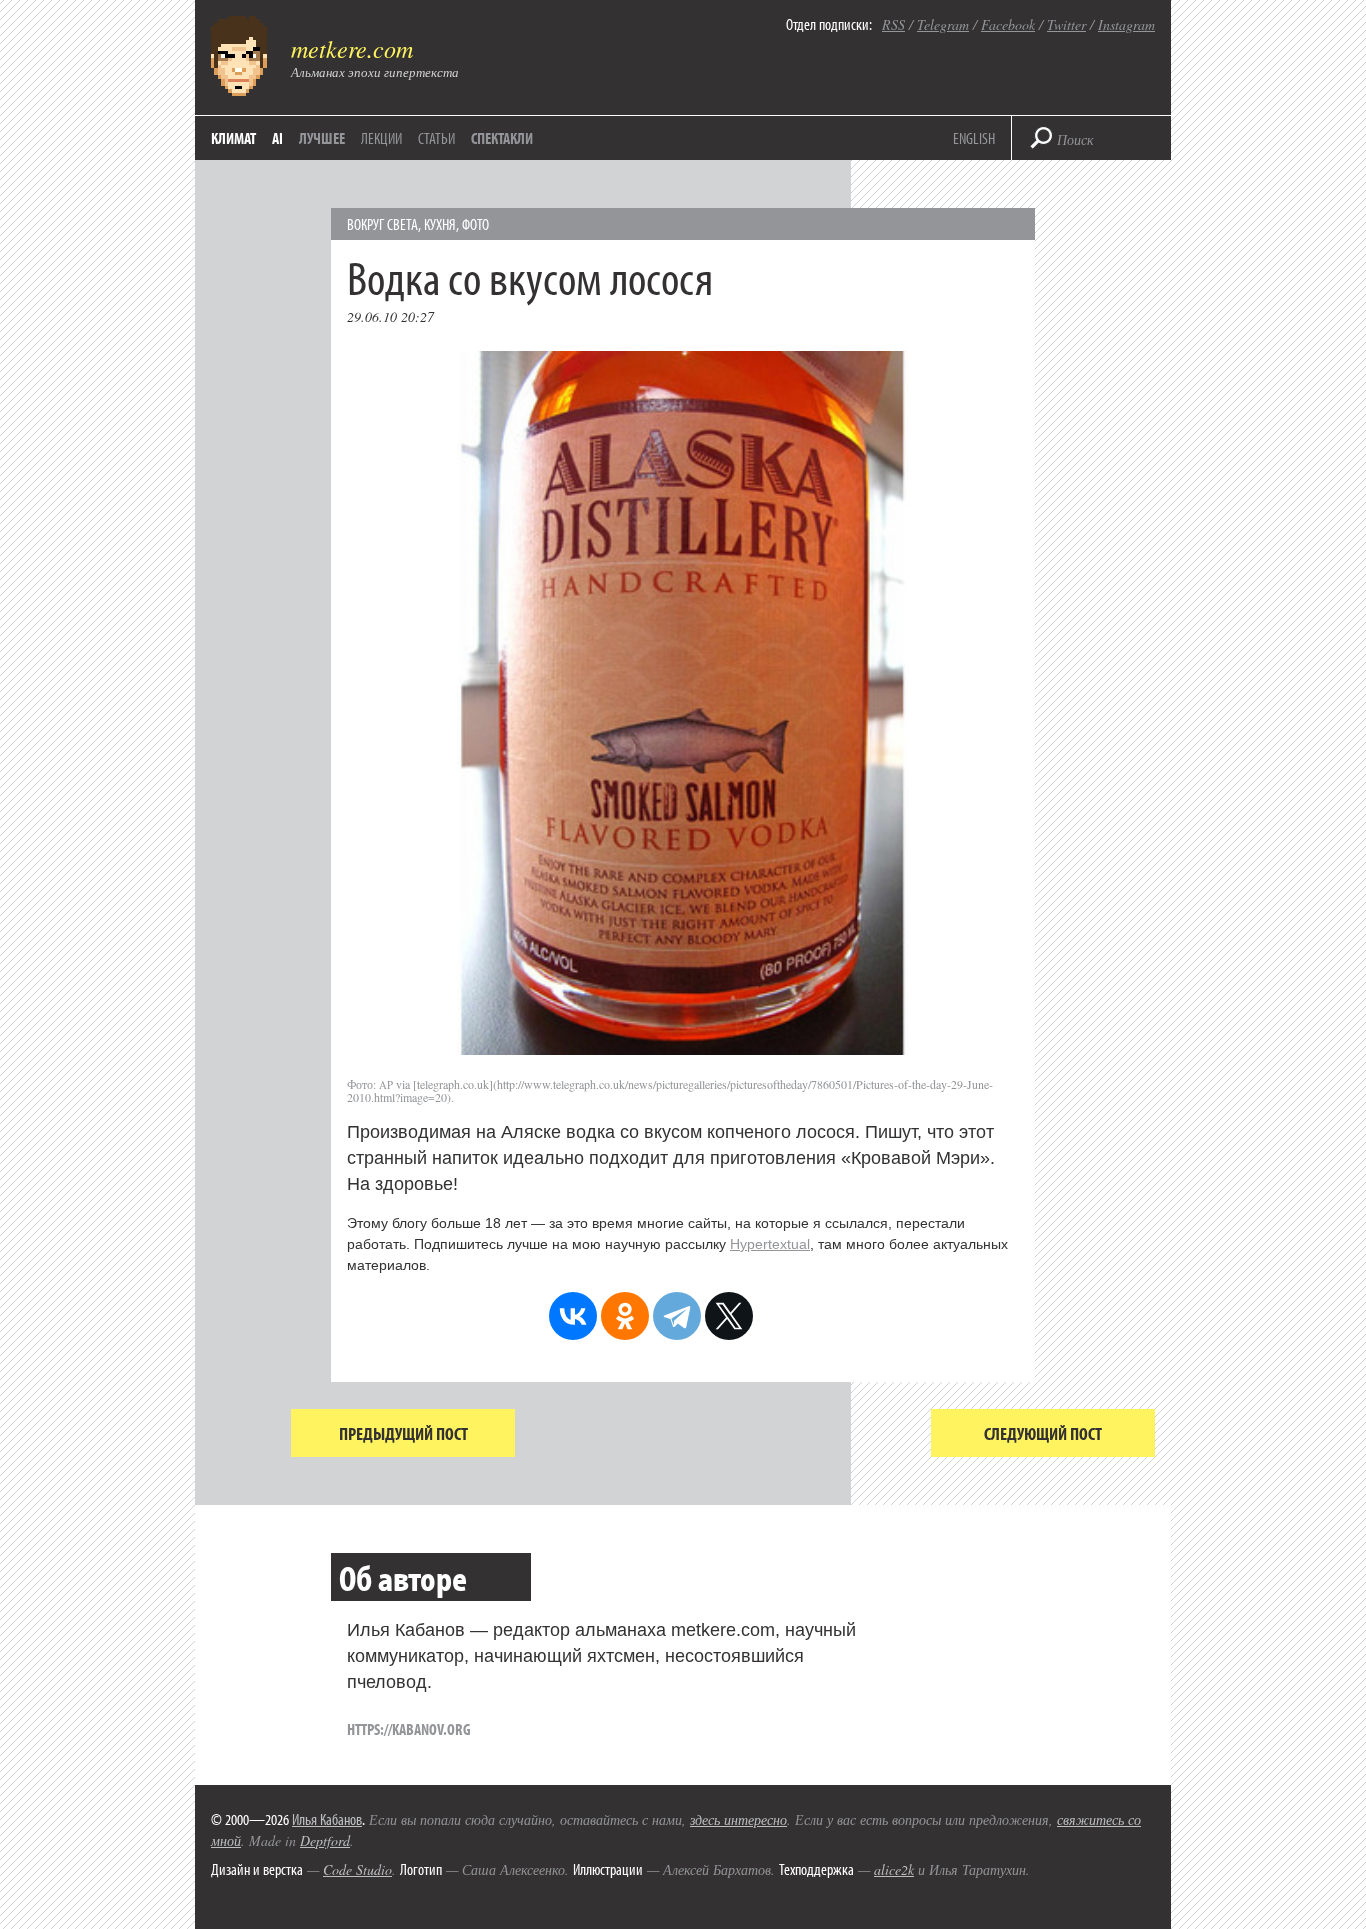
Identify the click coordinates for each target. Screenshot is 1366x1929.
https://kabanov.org (409, 1729)
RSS (893, 24)
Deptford (325, 1840)
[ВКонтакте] (573, 1316)
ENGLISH (974, 138)
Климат (233, 138)
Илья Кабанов (327, 1819)
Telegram (943, 24)
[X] (729, 1316)
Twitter (1066, 24)
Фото (475, 224)
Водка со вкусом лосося (530, 276)
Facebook (1008, 24)
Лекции (381, 138)
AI (277, 138)
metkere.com (352, 48)
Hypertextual (770, 1244)
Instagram (1126, 24)
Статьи (436, 138)
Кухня (440, 224)
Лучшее (322, 138)
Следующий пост (1043, 1433)
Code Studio (357, 1869)
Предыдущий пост (403, 1433)
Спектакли (502, 138)
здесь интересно (738, 1819)
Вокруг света (382, 224)
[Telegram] (677, 1316)
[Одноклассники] (625, 1316)
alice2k (894, 1869)
